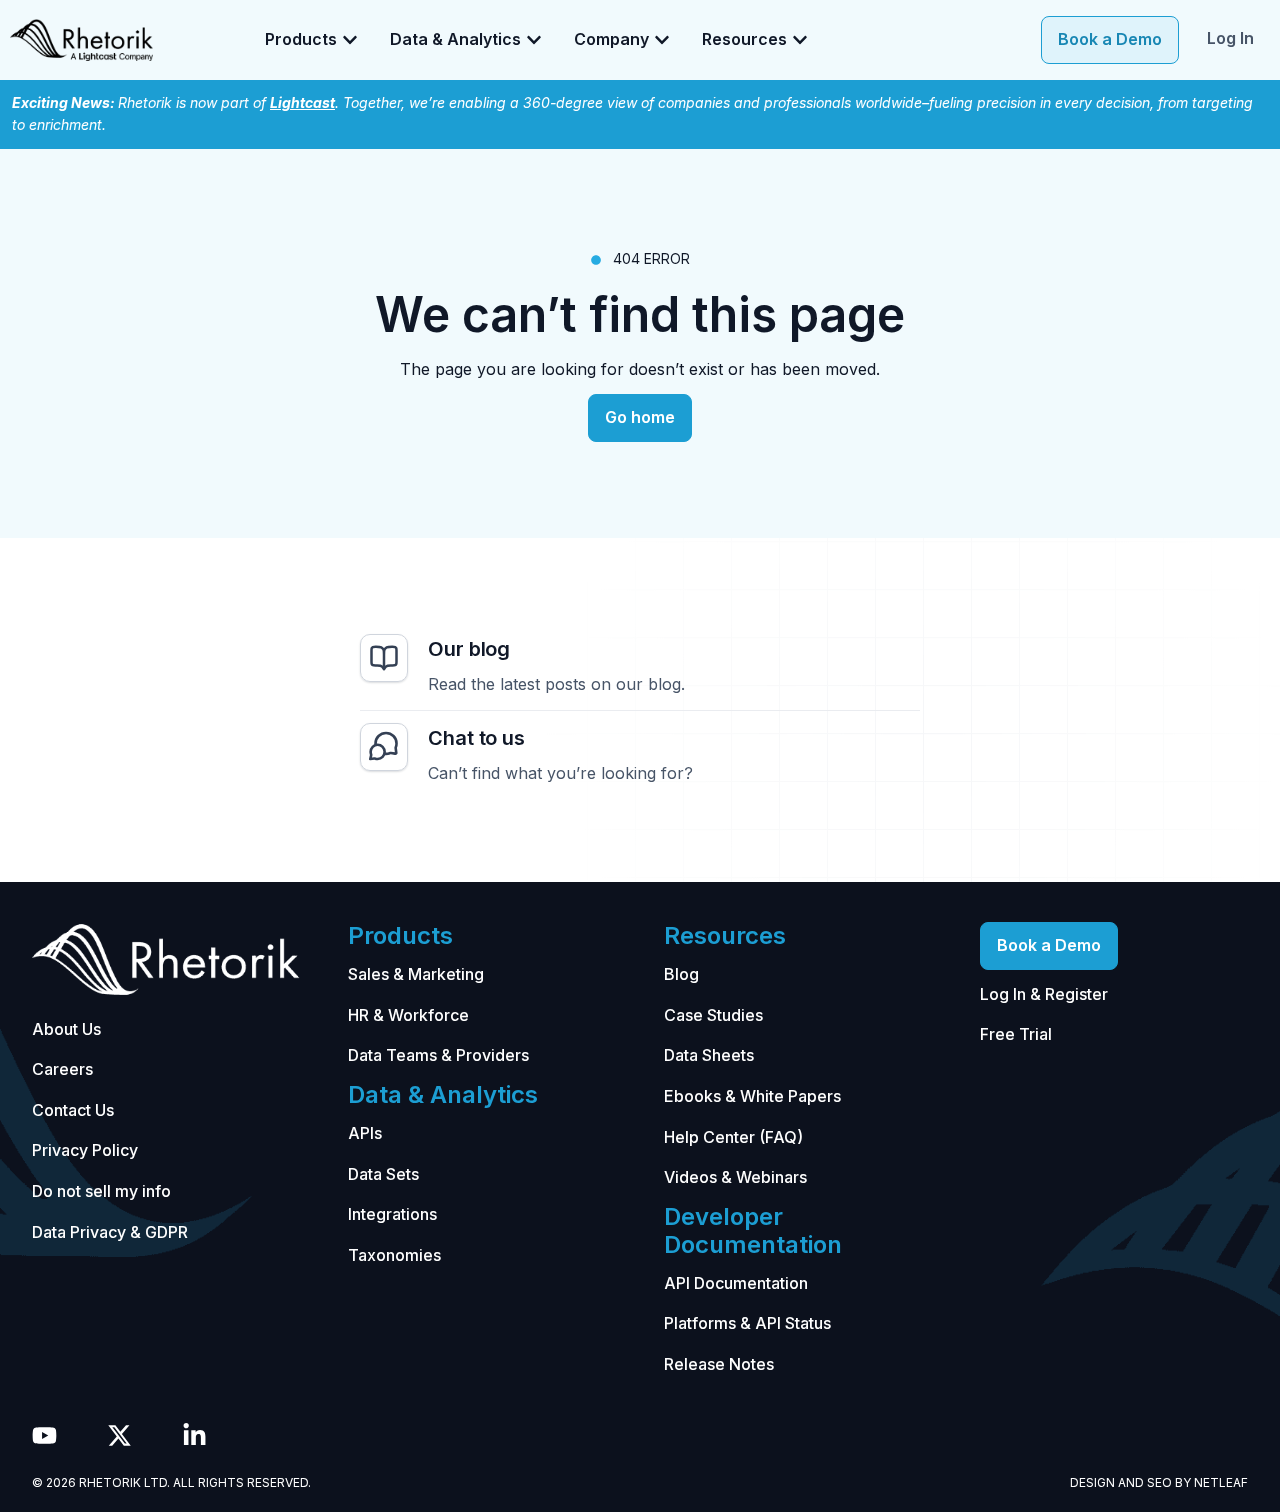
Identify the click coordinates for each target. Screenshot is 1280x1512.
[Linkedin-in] (194, 1435)
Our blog (469, 649)
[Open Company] (662, 40)
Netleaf (1221, 1482)
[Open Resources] (800, 40)
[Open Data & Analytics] (534, 40)
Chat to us (476, 738)
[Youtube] (44, 1435)
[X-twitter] (119, 1435)
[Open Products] (350, 40)
